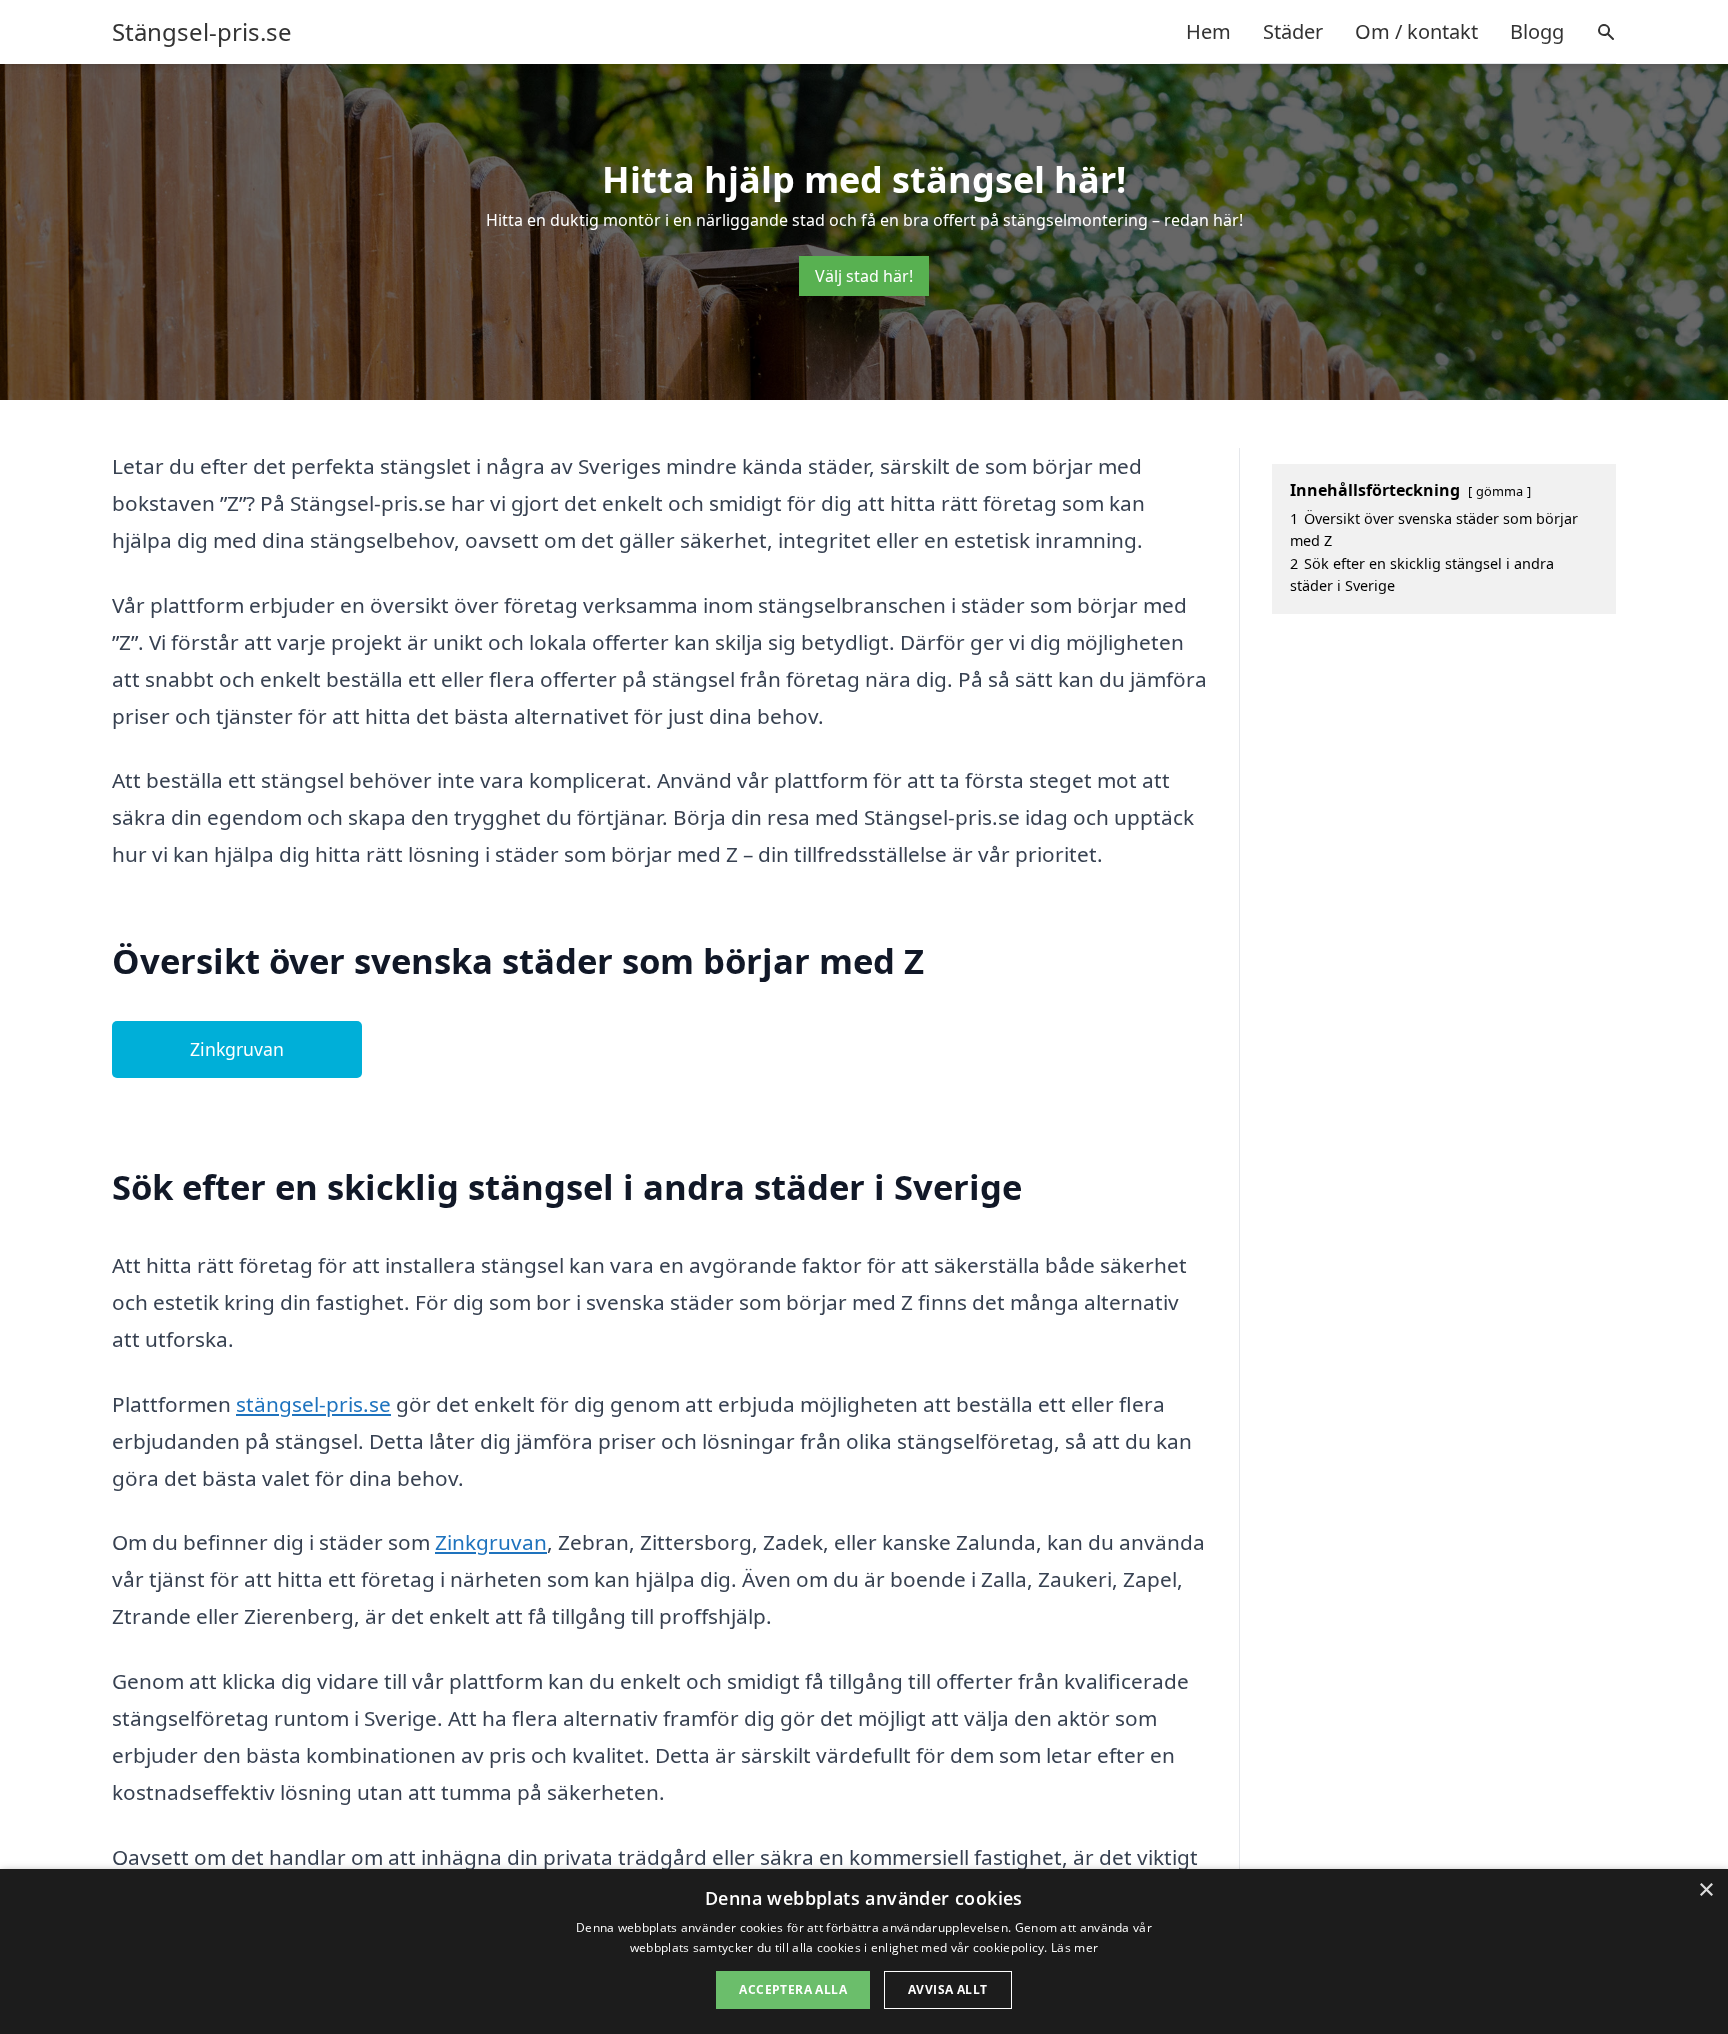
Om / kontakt (1416, 31)
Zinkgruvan (237, 1049)
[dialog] (864, 1951)
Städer (1293, 31)
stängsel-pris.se (313, 1404)
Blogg (1537, 31)
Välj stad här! (864, 276)
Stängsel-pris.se (202, 32)
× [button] (1705, 1890)
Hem (1208, 31)
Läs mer (1074, 1947)
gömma (1499, 491)
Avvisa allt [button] (947, 1989)
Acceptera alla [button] (793, 1989)
